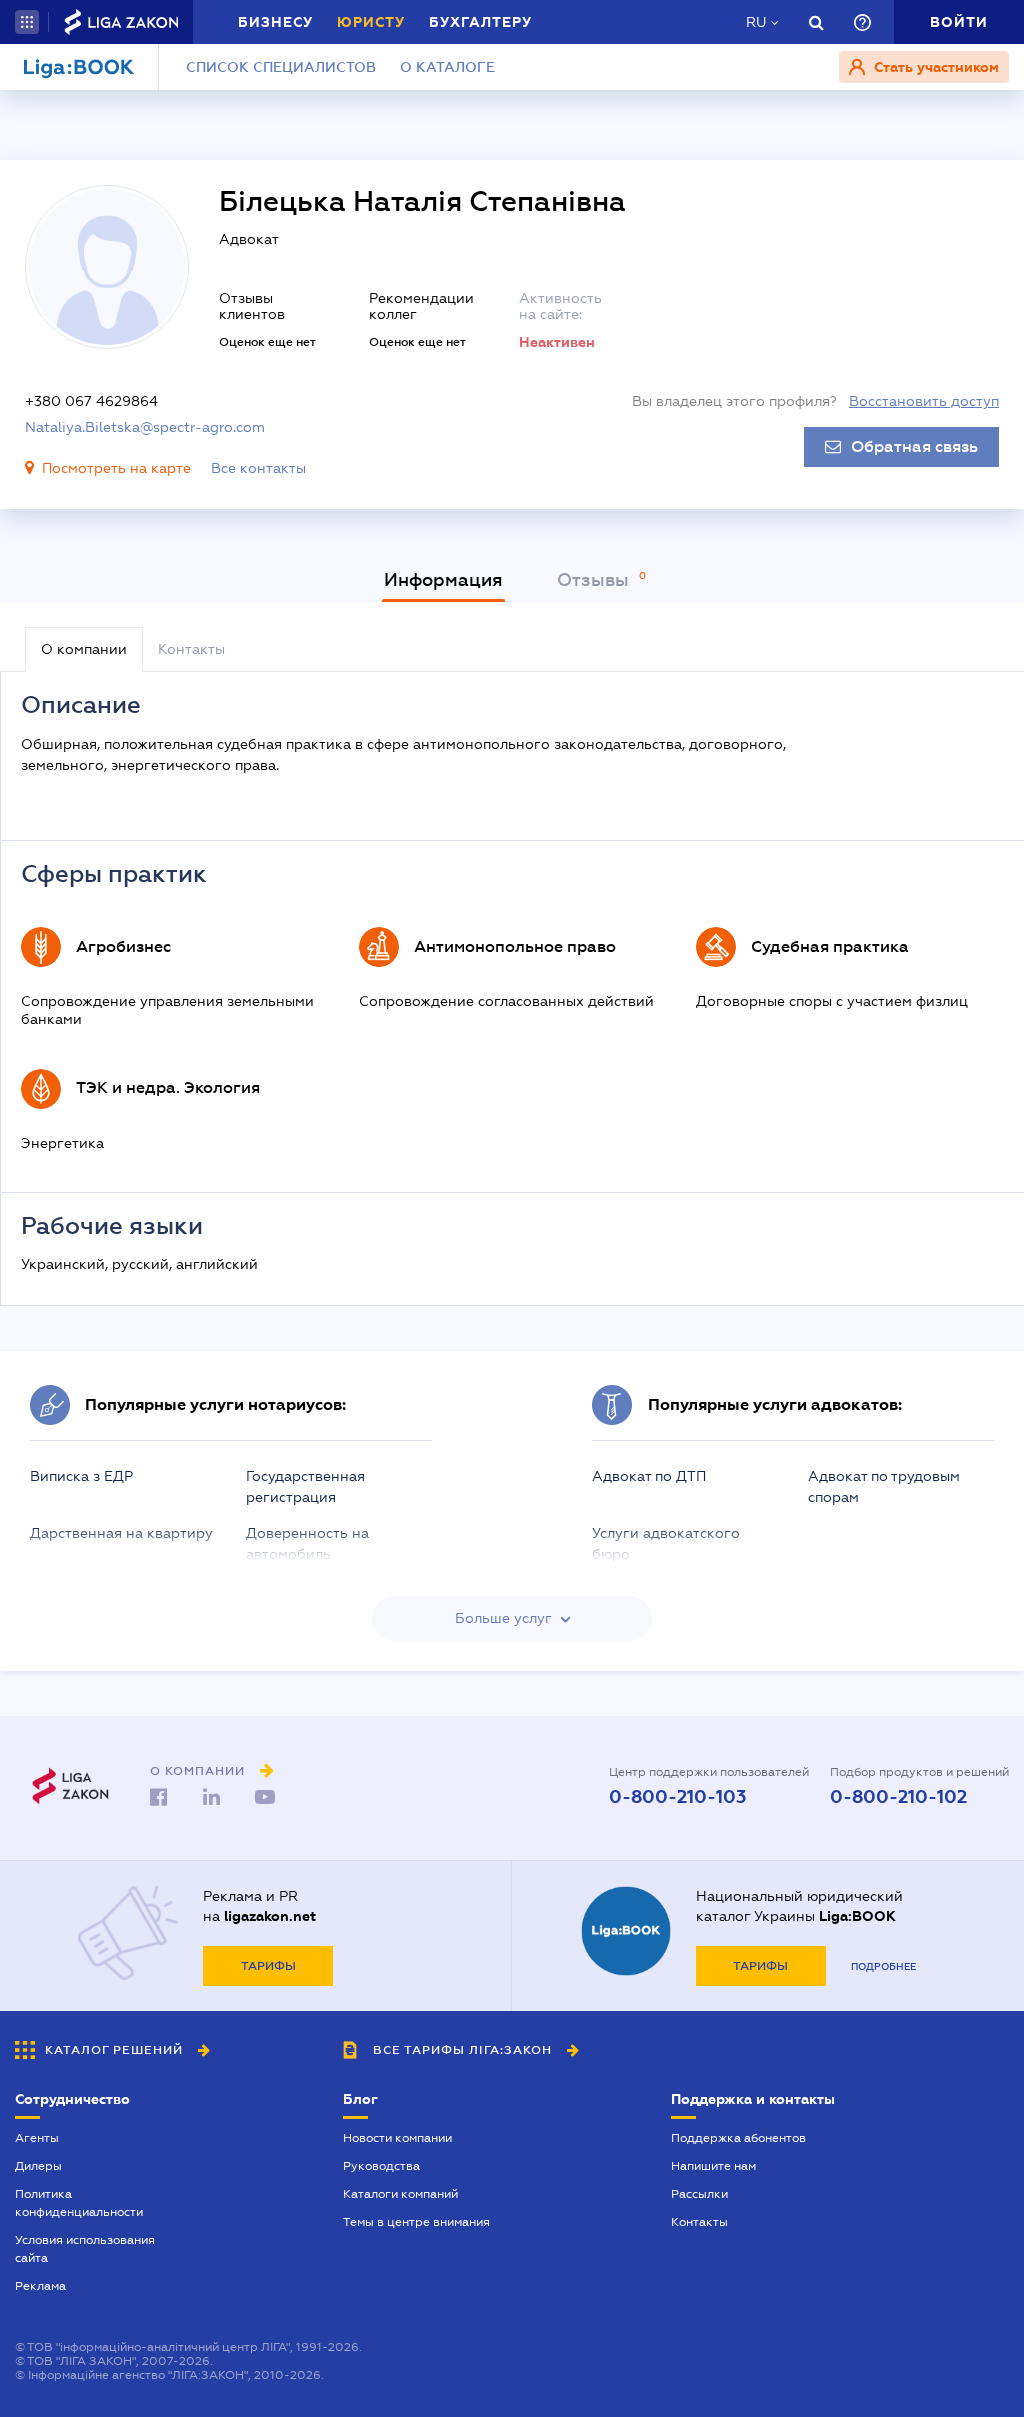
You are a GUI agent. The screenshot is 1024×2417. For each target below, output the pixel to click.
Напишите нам (713, 2166)
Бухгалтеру (480, 22)
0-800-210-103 (677, 1797)
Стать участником (934, 67)
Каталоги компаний (400, 2194)
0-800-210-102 (898, 1797)
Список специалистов (281, 67)
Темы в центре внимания (416, 2222)
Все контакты (258, 468)
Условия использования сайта (85, 2249)
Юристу (371, 22)
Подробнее (883, 1966)
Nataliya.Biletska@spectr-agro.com (145, 427)
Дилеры (38, 2166)
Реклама (40, 2286)
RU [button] (756, 22)
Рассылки (699, 2194)
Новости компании (397, 2138)
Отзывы (595, 580)
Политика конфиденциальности (79, 2203)
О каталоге (447, 67)
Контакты (699, 2222)
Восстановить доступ (924, 401)
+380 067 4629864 (91, 401)
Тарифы (268, 1966)
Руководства (381, 2166)
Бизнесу (275, 22)
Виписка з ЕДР (81, 1476)
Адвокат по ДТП (649, 1476)
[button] (27, 22)
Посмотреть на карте (116, 468)
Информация (443, 580)
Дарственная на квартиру (121, 1533)
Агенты (37, 2138)
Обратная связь (914, 447)
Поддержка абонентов (738, 2138)
